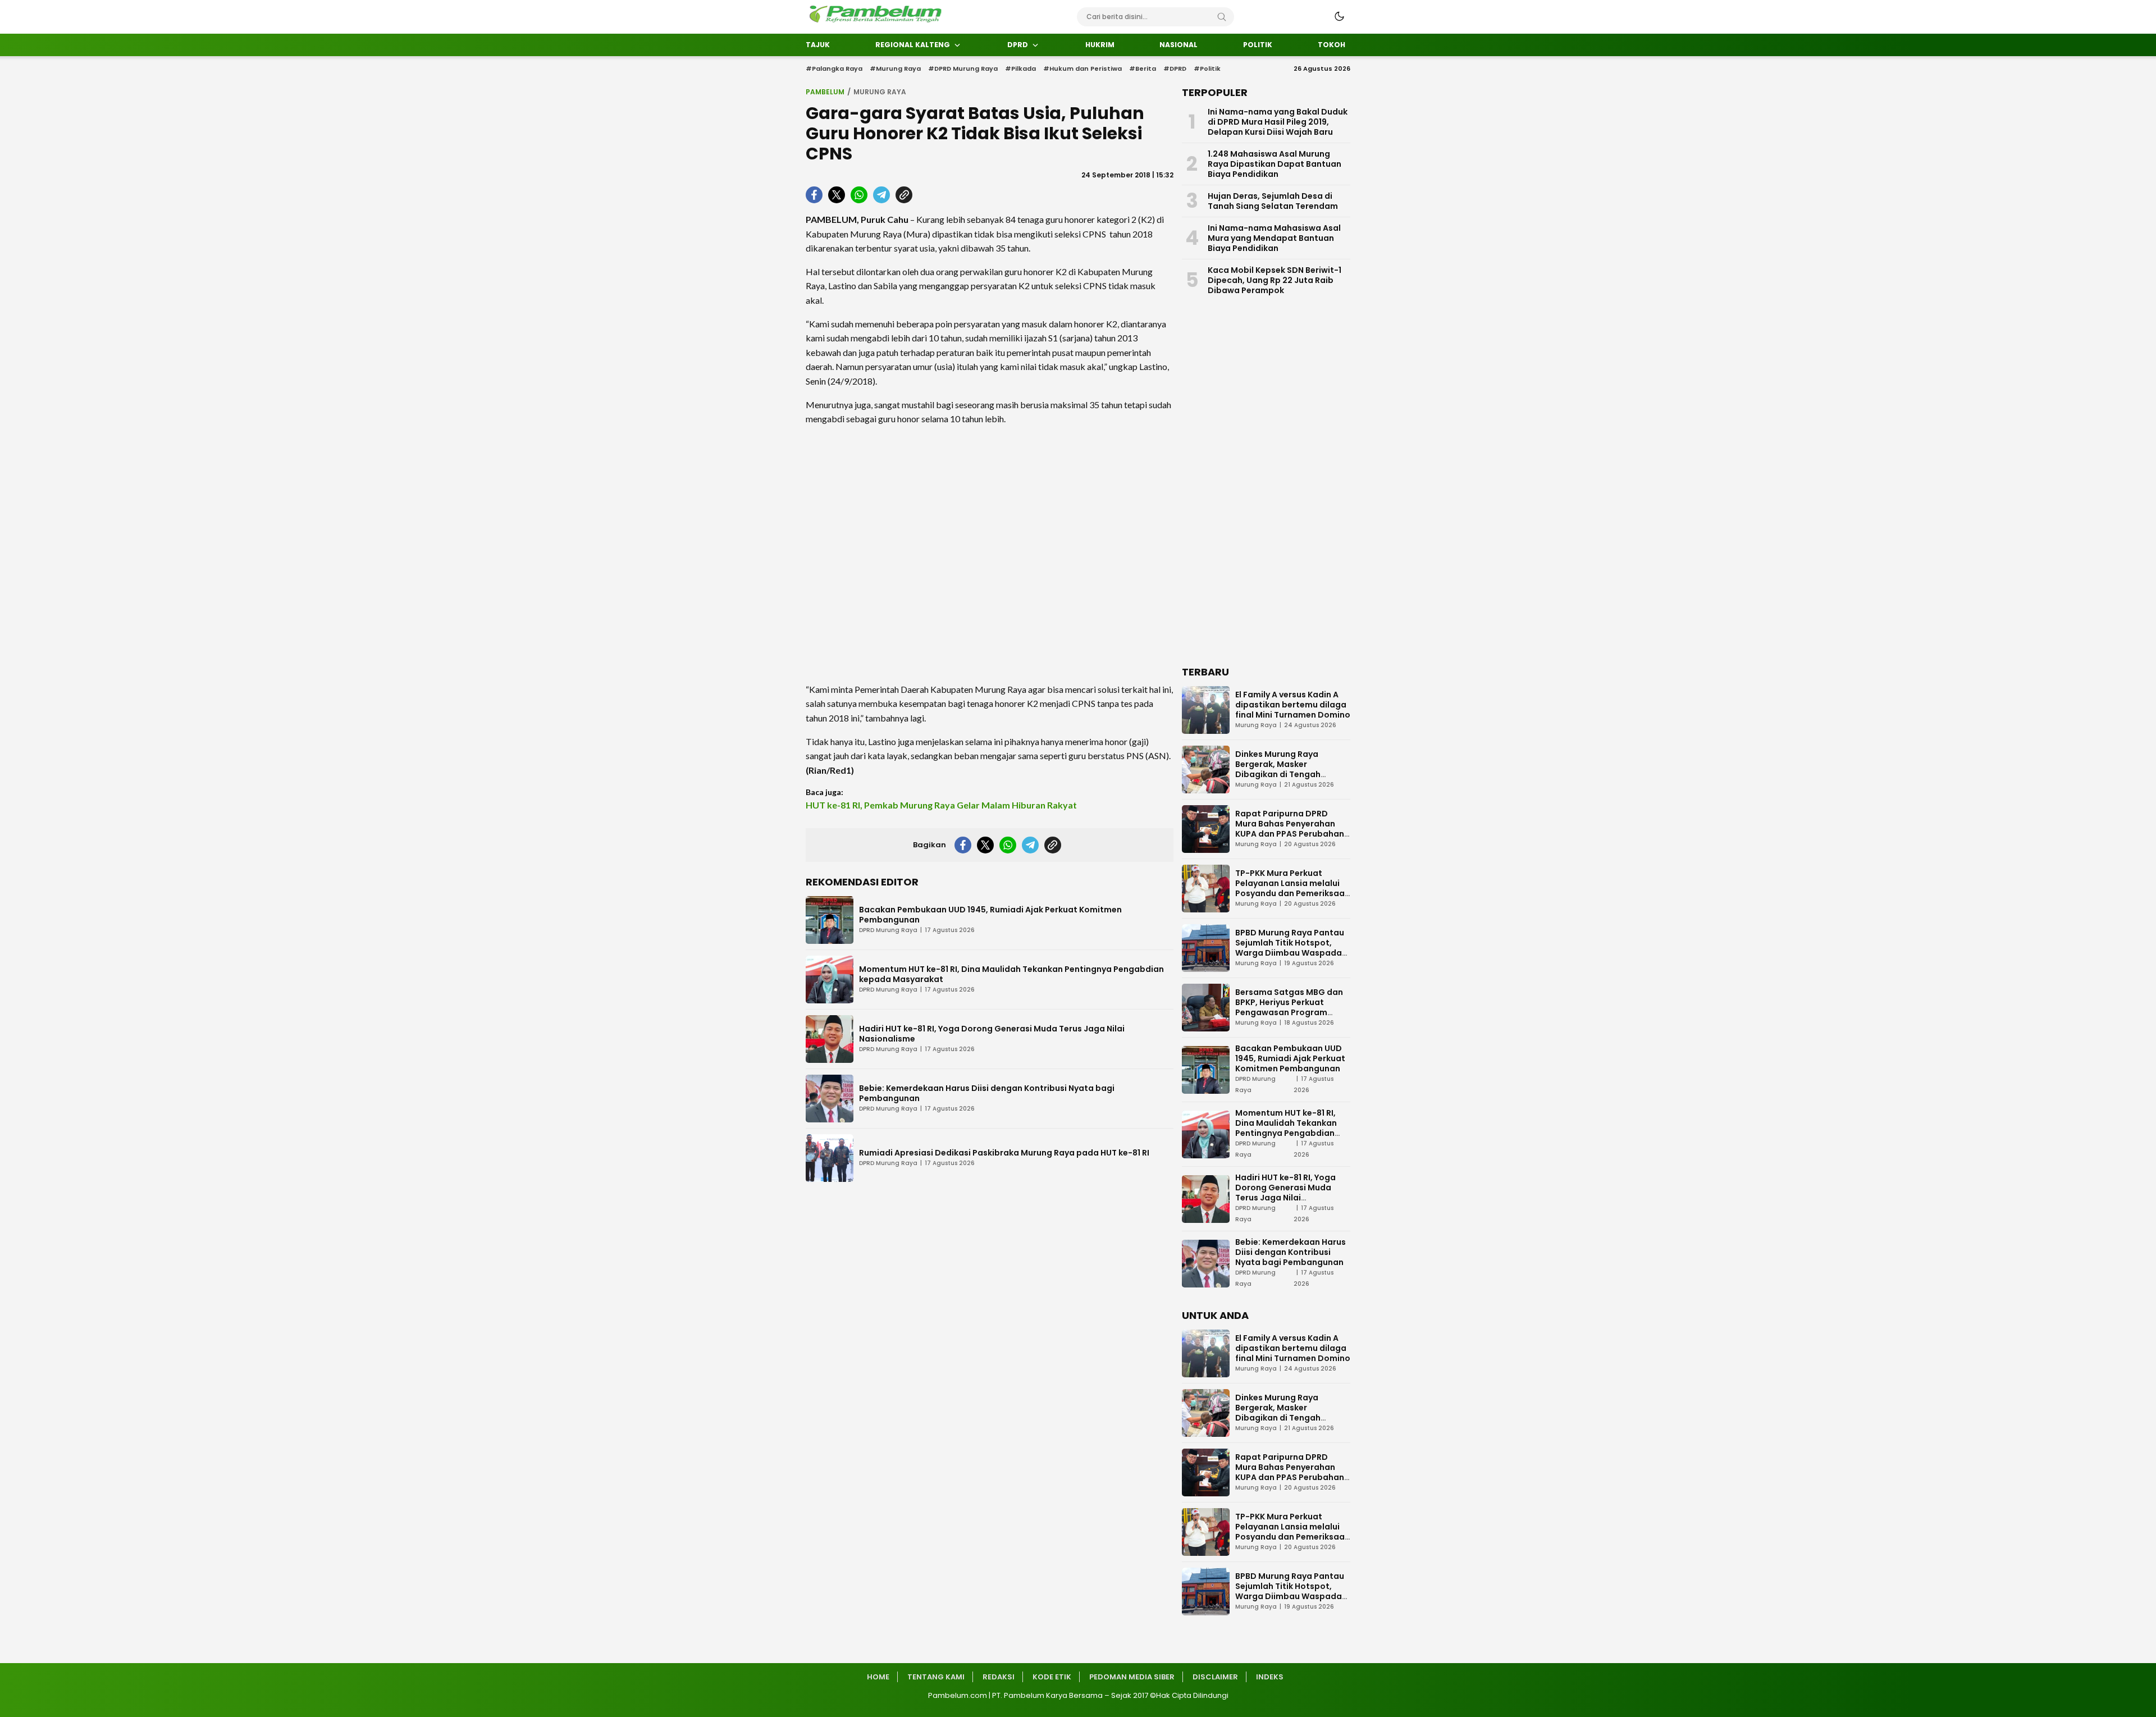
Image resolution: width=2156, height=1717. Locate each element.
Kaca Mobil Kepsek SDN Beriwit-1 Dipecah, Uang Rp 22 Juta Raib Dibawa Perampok (1275, 280)
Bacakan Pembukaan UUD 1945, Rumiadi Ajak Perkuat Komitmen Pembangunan (990, 915)
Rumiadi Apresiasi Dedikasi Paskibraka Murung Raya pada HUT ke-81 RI (1004, 1153)
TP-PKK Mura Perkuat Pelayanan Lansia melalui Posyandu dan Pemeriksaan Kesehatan (1292, 888)
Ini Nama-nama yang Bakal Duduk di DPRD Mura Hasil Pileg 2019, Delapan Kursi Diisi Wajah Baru (1278, 122)
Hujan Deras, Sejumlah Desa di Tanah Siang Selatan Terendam (1273, 201)
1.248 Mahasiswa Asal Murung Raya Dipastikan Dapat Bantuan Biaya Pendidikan (1275, 164)
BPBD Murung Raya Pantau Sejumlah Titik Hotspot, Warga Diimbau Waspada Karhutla (1290, 948)
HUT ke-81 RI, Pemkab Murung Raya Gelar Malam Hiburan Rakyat (941, 805)
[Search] (1222, 17)
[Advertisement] (990, 554)
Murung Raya (880, 92)
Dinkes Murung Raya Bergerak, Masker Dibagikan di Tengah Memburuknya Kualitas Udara (1283, 774)
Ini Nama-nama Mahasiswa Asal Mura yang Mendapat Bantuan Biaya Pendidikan (1274, 238)
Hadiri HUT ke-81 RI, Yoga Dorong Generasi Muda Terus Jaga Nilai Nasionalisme (992, 1034)
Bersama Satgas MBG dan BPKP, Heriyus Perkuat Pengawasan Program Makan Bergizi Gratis (1289, 1007)
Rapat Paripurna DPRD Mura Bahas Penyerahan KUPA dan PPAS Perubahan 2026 (1290, 829)
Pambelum (825, 92)
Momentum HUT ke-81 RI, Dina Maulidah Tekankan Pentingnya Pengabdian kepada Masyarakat (1011, 974)
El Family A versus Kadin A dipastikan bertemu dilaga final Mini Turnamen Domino (1293, 705)
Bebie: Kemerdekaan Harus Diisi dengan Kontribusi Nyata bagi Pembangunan (987, 1093)
